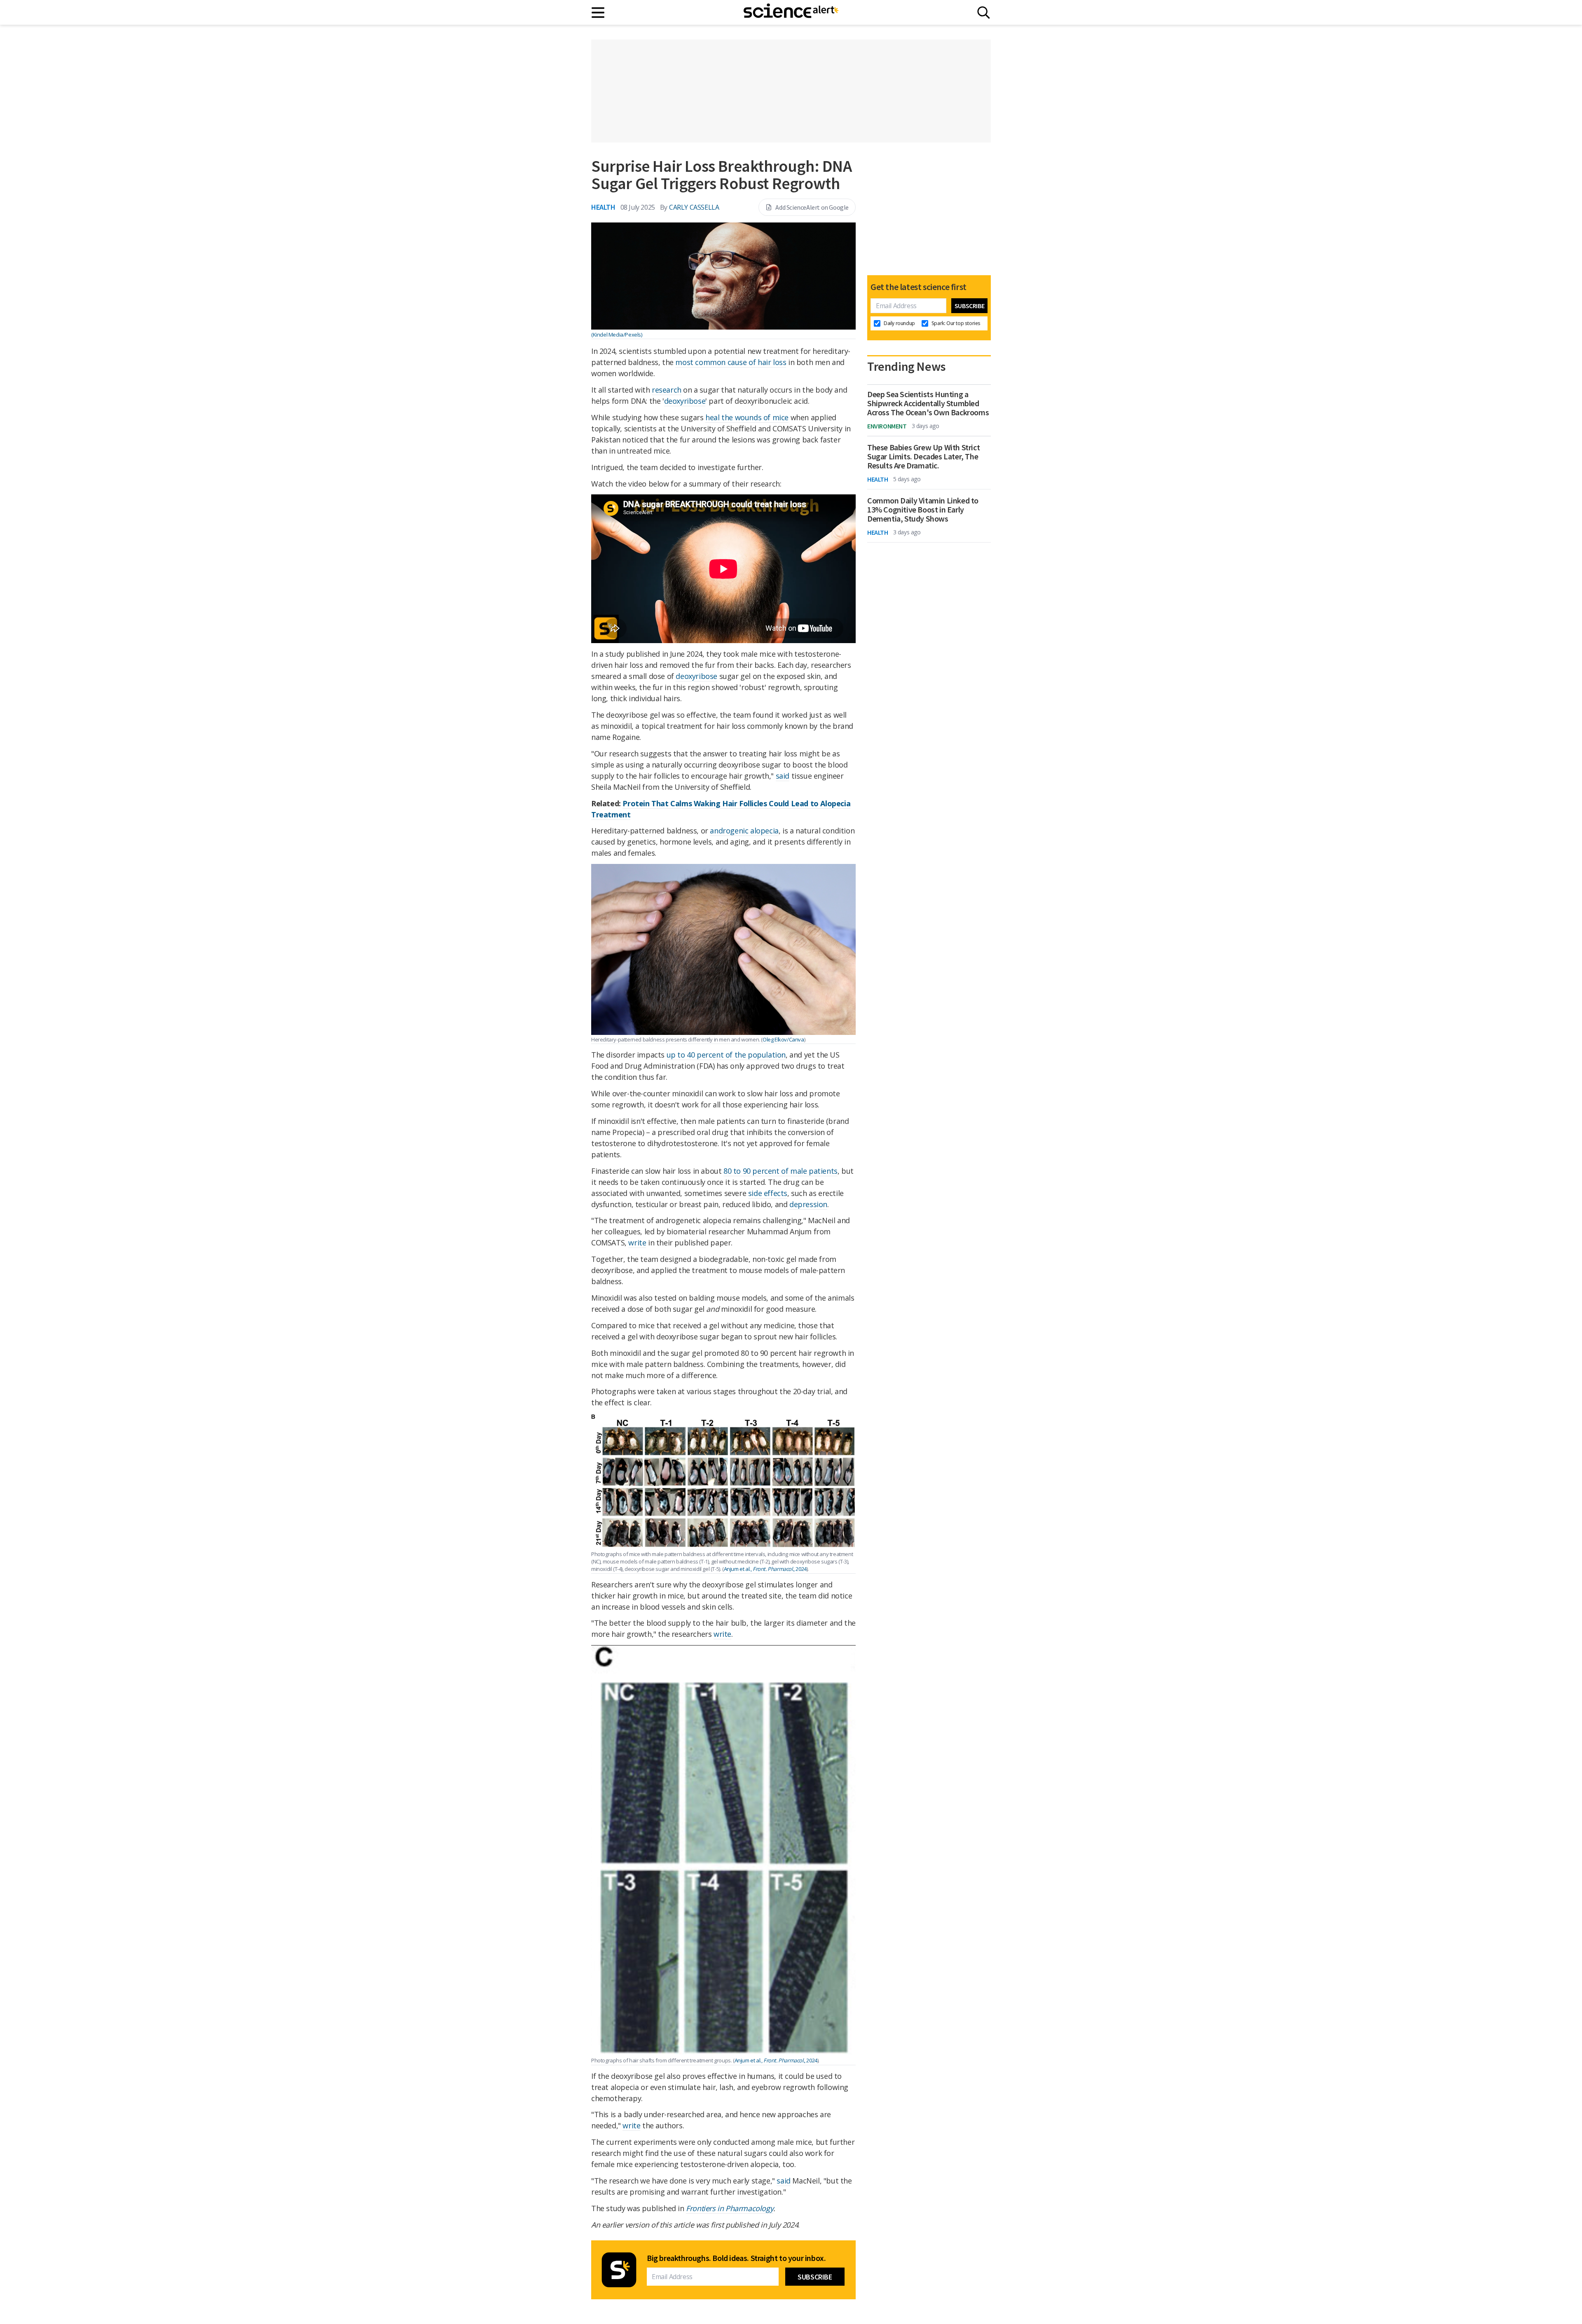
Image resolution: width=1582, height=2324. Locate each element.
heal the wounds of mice (747, 417)
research (667, 390)
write (637, 1243)
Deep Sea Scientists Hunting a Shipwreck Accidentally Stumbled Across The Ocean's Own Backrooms (928, 403)
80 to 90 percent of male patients (780, 1171)
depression (808, 1204)
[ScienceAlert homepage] (791, 12)
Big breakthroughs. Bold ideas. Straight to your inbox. (736, 2258)
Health (603, 207)
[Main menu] (598, 13)
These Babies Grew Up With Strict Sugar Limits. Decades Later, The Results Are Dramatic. (923, 456)
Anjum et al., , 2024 (765, 1569)
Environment (887, 426)
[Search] (984, 13)
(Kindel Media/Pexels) (617, 335)
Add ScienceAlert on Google (812, 207)
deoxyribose (685, 401)
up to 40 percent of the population (726, 1055)
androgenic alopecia (744, 831)
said (783, 776)
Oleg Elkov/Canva (783, 1039)
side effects (768, 1193)
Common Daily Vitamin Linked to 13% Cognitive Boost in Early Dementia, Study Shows (923, 510)
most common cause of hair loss (731, 362)
